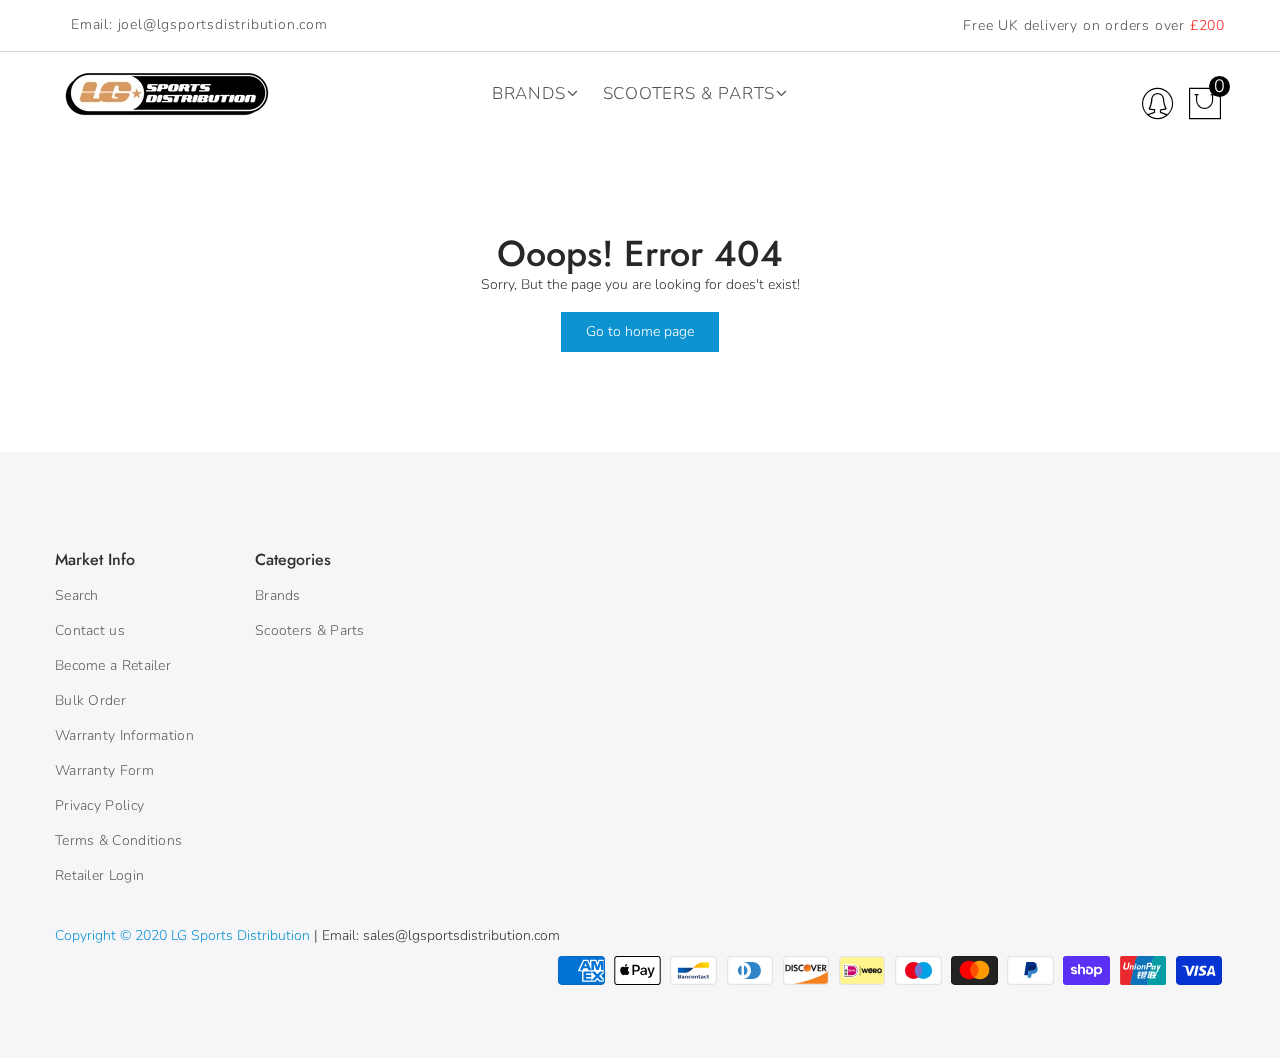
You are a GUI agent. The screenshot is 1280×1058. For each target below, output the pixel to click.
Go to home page (640, 331)
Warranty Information (124, 735)
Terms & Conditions (118, 840)
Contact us (90, 630)
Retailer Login (99, 875)
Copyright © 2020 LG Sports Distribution (184, 935)
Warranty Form (104, 770)
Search (77, 595)
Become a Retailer (113, 665)
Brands (529, 93)
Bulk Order (90, 700)
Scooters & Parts (689, 93)
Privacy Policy (99, 805)
